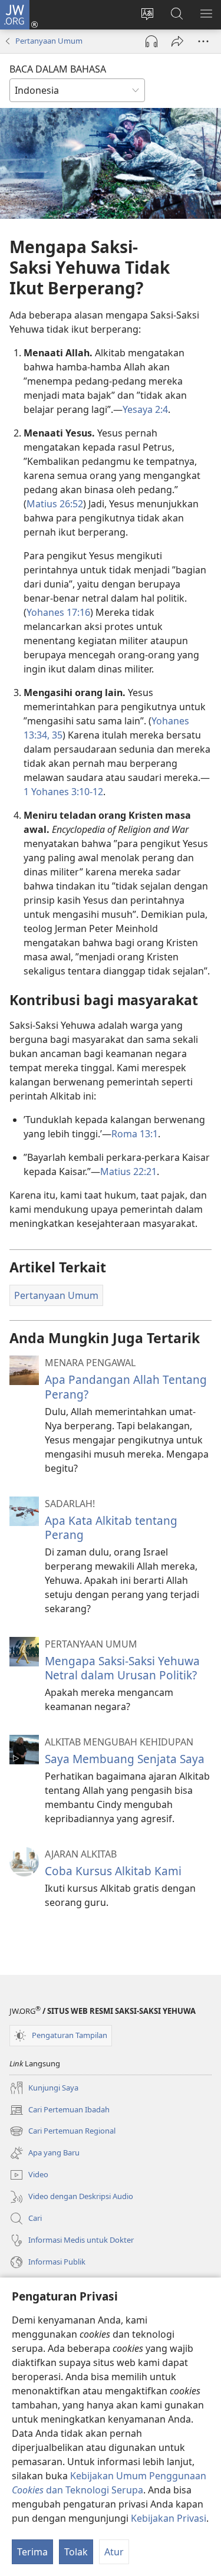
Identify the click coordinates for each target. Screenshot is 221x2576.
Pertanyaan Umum (49, 41)
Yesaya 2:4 (145, 409)
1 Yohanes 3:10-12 (63, 792)
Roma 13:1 (135, 1134)
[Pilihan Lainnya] (203, 41)
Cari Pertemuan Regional (62, 2132)
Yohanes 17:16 (58, 612)
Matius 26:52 (55, 504)
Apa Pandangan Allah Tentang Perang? (126, 1387)
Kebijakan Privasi (169, 2518)
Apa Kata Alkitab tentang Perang (111, 1527)
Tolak (76, 2552)
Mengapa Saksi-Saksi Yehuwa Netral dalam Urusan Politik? (122, 1668)
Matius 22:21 (128, 1171)
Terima (32, 2552)
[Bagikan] (177, 41)
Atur (114, 2552)
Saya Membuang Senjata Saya (125, 1759)
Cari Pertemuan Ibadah (60, 2111)
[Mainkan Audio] (151, 41)
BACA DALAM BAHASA (58, 69)
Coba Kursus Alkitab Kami (113, 1871)
